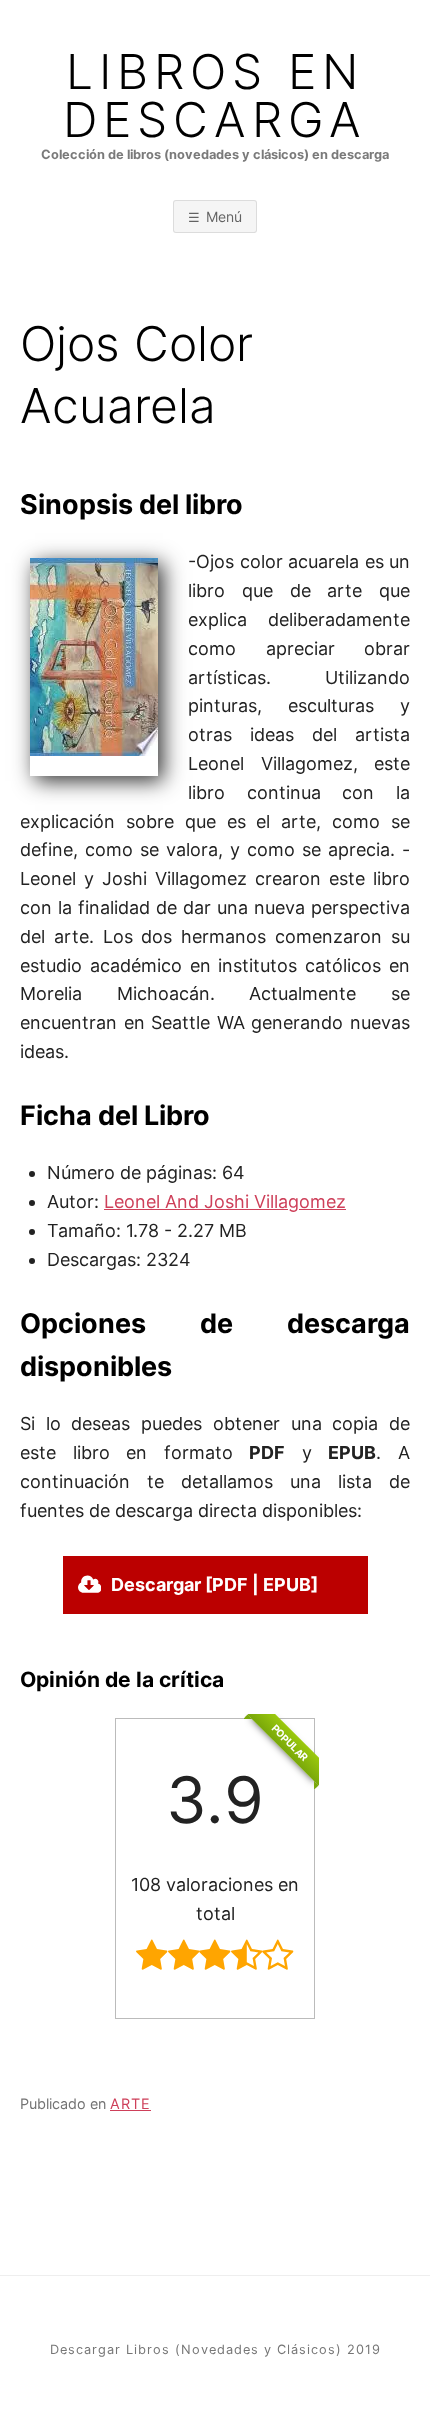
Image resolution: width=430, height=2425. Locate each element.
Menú (224, 216)
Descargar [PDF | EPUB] (214, 1584)
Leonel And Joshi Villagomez (225, 1201)
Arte (130, 2103)
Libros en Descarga (215, 96)
